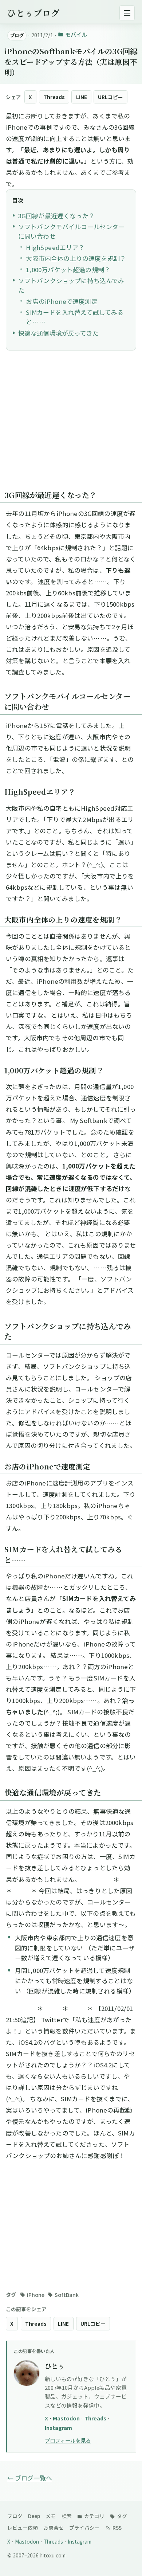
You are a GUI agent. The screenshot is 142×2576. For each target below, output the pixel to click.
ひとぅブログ (33, 13)
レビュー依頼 (23, 2528)
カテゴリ (94, 2516)
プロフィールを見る (68, 2440)
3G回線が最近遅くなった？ (56, 216)
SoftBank (67, 2295)
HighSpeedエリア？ (55, 247)
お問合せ (54, 2528)
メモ (51, 2516)
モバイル (76, 34)
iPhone (36, 2295)
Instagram (58, 2428)
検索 (67, 2516)
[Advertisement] (71, 424)
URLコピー (111, 97)
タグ (121, 2516)
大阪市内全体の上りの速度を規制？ (76, 258)
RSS (117, 2528)
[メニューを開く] (127, 13)
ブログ (15, 2516)
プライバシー (84, 2528)
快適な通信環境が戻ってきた (58, 333)
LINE (82, 97)
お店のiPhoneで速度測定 (62, 301)
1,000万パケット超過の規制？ (68, 270)
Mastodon (67, 2418)
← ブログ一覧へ (30, 2478)
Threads (54, 97)
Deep (34, 2516)
